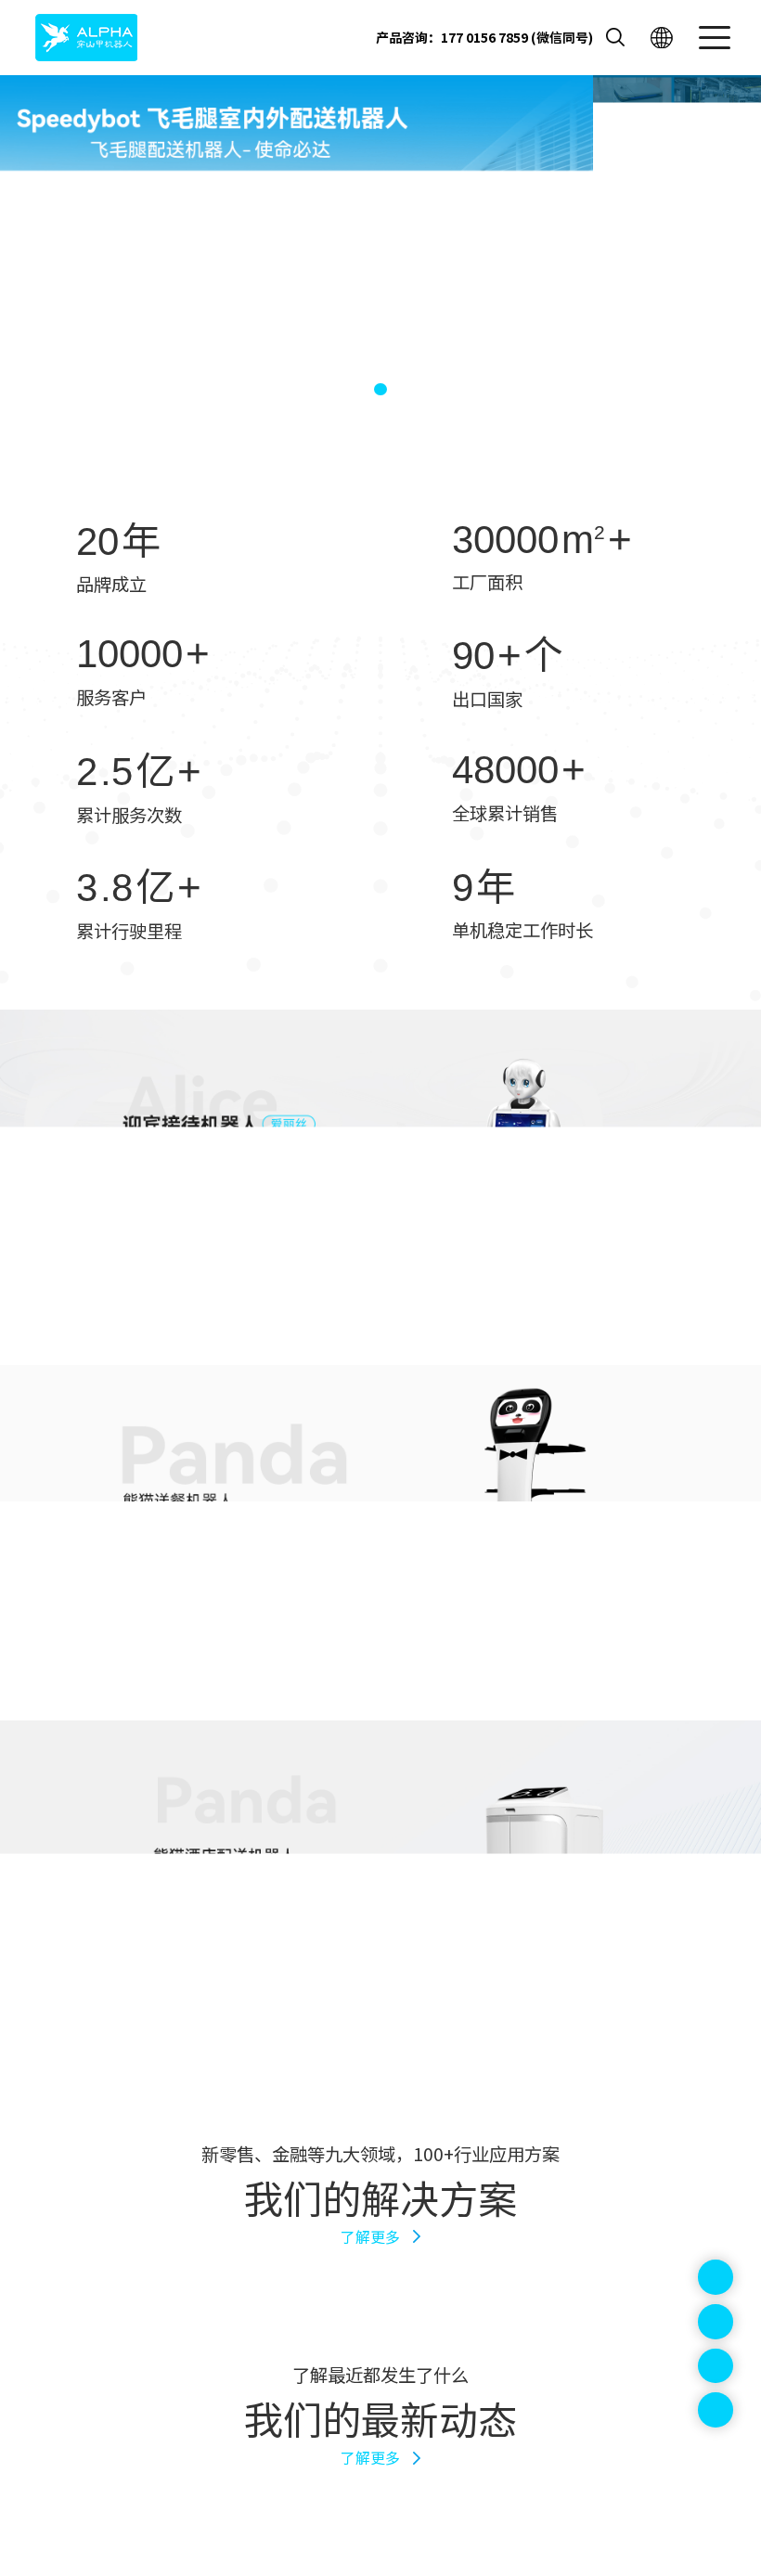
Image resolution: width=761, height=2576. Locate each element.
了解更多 (370, 2237)
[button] (349, 389)
